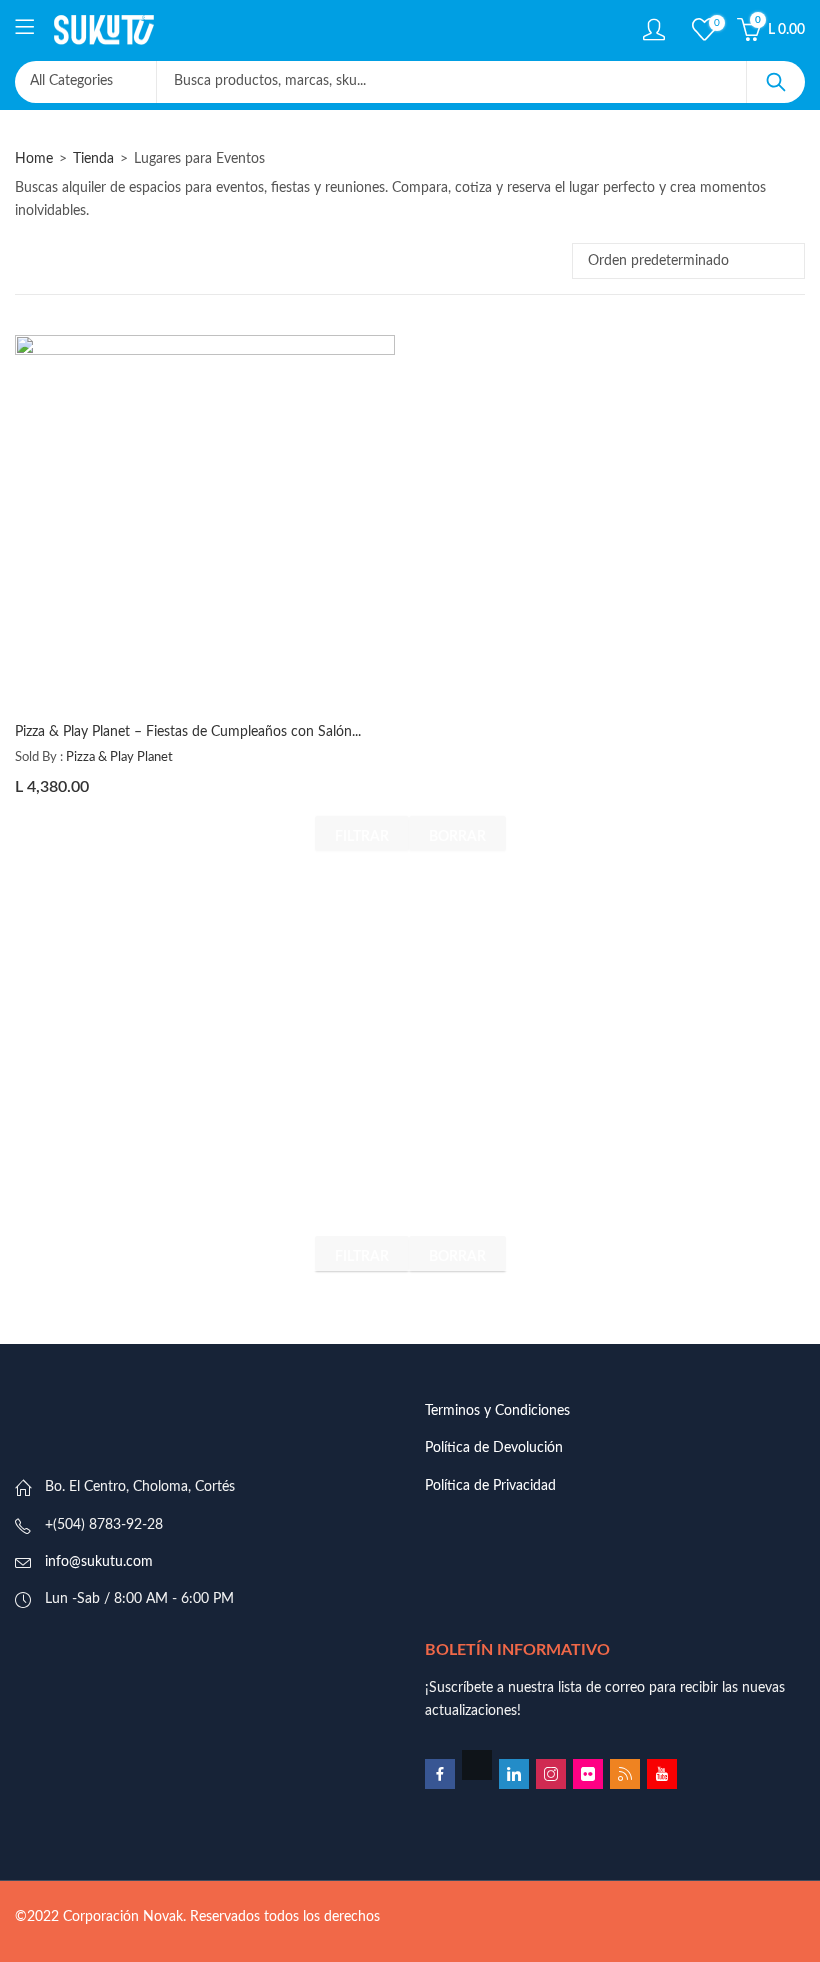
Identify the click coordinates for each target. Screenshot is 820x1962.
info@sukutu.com (99, 1562)
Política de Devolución (494, 1448)
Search (776, 82)
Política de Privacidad (490, 1486)
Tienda (93, 159)
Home (34, 159)
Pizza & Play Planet (119, 757)
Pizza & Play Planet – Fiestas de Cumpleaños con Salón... (188, 732)
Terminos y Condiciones (497, 1411)
